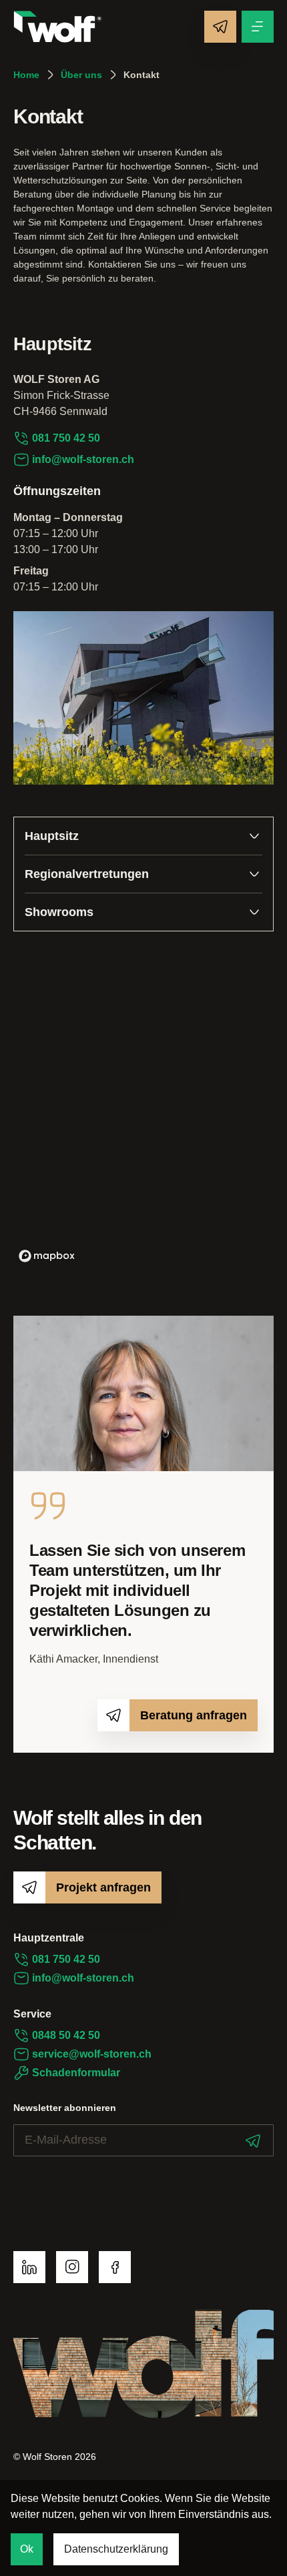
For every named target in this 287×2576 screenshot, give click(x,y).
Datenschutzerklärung (116, 2549)
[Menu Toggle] (258, 27)
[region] (143, 1108)
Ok (27, 2549)
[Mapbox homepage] (47, 1256)
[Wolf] (58, 27)
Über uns (81, 75)
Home (26, 75)
